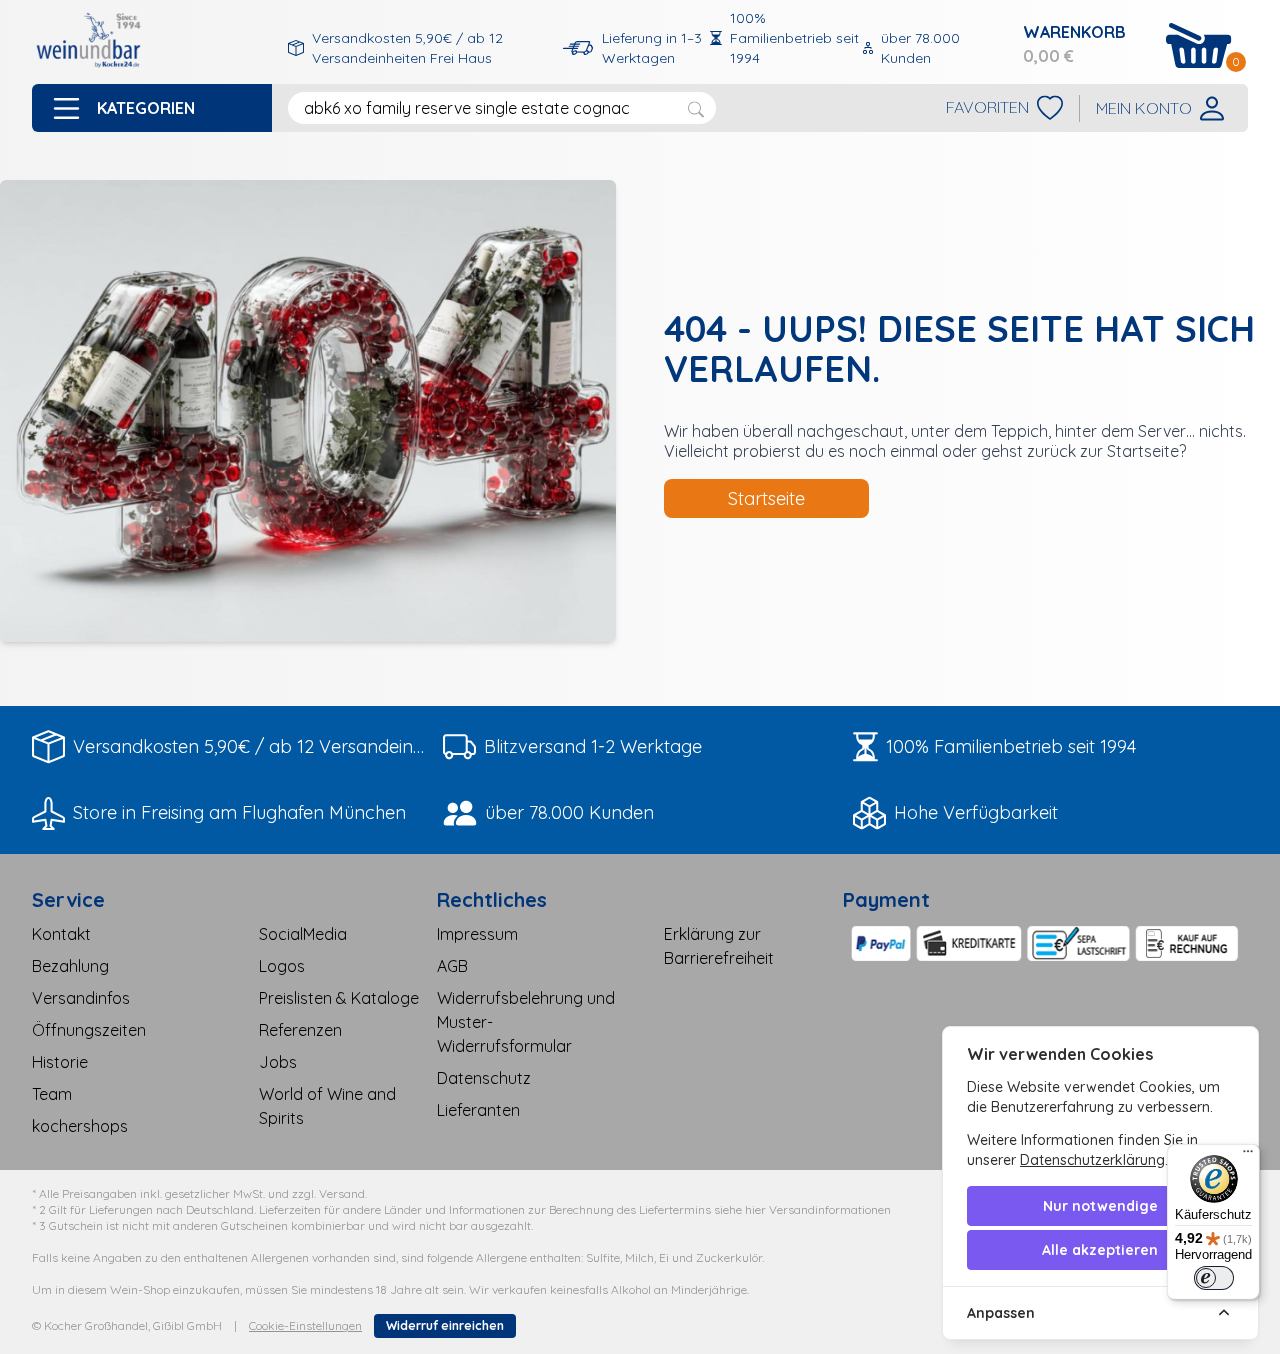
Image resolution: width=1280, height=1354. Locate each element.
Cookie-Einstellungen (305, 1325)
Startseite (766, 498)
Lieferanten (478, 1110)
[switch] (1214, 1278)
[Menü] (1248, 1156)
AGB (452, 966)
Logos (282, 966)
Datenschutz (484, 1078)
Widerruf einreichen (445, 1325)
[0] (1199, 45)
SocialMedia (303, 934)
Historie (60, 1062)
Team (52, 1094)
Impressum (477, 934)
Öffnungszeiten (89, 1030)
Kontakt (61, 934)
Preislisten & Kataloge (339, 998)
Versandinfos (81, 998)
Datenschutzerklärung (1092, 1160)
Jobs (278, 1062)
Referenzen (300, 1030)
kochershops (80, 1126)
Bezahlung (70, 966)
